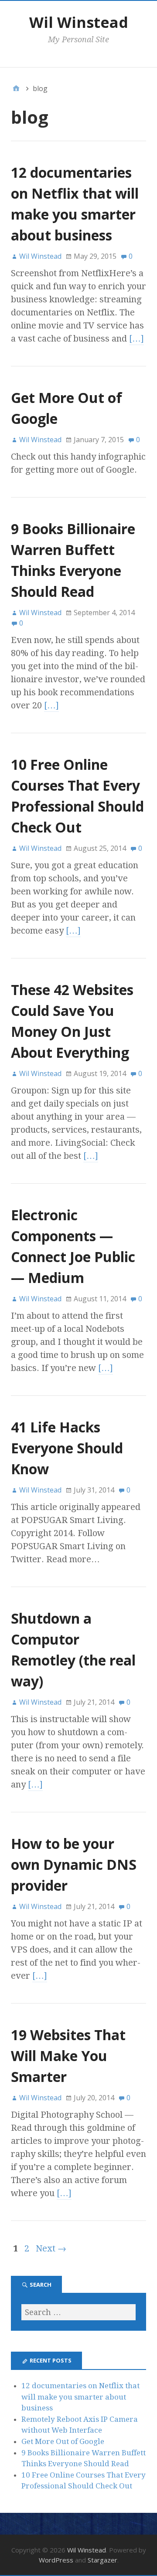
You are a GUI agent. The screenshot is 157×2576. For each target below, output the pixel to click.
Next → (51, 2248)
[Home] (16, 88)
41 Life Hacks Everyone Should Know (67, 1448)
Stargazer (102, 2560)
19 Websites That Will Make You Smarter (68, 2056)
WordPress (56, 2560)
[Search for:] (78, 2312)
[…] (137, 339)
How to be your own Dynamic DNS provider (74, 1864)
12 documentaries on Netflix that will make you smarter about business (80, 2397)
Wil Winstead (79, 22)
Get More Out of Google (63, 2441)
